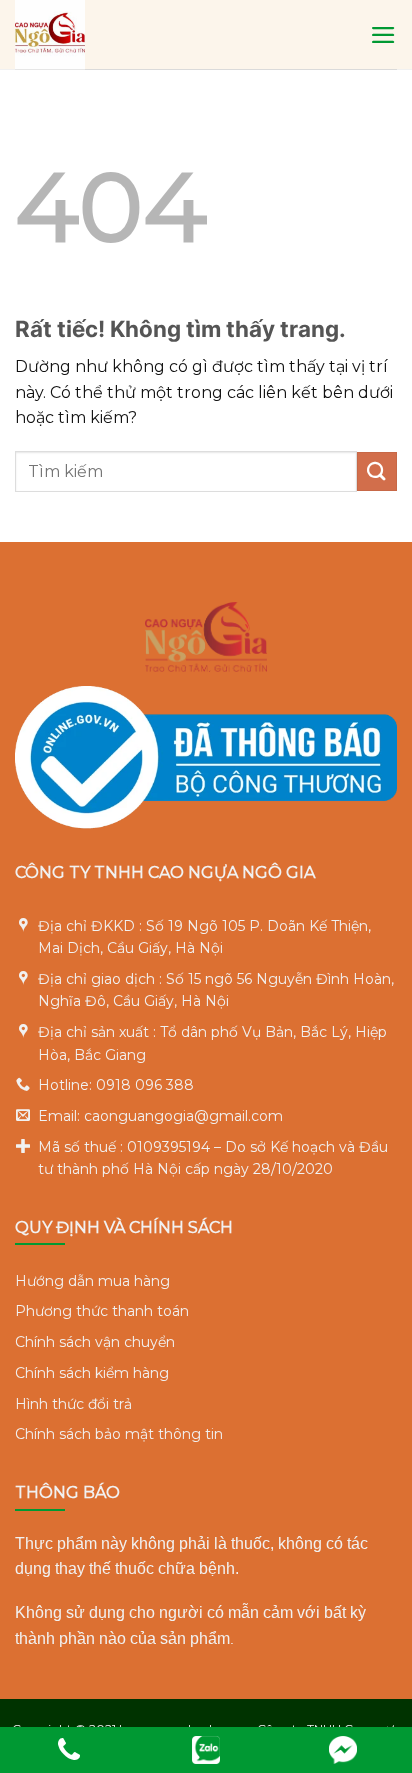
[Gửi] (377, 471)
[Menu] (383, 35)
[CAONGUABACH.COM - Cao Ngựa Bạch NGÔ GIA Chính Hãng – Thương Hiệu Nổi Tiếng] (166, 35)
